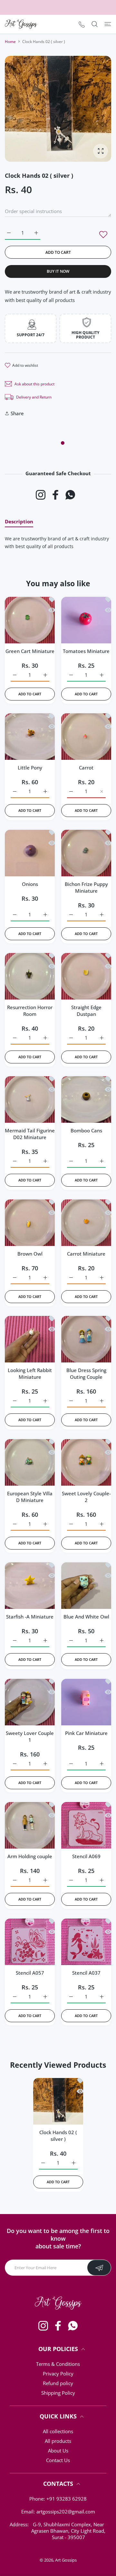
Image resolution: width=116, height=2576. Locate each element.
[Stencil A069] (86, 1824)
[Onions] (30, 851)
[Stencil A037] (86, 1940)
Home (10, 42)
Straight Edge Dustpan (86, 1011)
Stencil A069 (86, 1856)
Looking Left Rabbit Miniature (30, 1374)
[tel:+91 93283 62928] (82, 24)
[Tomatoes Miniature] (86, 618)
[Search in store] (95, 24)
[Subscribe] (99, 2268)
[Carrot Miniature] (86, 1221)
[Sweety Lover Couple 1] (30, 1700)
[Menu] (108, 24)
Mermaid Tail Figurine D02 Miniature (30, 1134)
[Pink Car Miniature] (86, 1700)
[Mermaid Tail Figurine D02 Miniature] (30, 1098)
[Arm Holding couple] (30, 1824)
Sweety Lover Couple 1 (30, 1736)
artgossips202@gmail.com (66, 2512)
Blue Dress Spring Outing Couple (86, 1374)
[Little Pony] (30, 735)
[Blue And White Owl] (86, 1584)
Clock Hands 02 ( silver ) (58, 2136)
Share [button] (17, 413)
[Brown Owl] (30, 1221)
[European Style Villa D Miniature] (30, 1461)
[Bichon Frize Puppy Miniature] (86, 851)
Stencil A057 (30, 1973)
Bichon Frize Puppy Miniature (86, 887)
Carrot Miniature (86, 1254)
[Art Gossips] (21, 24)
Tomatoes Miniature (86, 651)
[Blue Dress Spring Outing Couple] (86, 1338)
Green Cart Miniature (30, 651)
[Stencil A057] (30, 1940)
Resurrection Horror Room (30, 1011)
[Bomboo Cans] (86, 1098)
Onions (30, 884)
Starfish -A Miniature (30, 1617)
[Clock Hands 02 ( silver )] (58, 2100)
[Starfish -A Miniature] (30, 1584)
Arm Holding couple (30, 1856)
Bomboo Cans (86, 1130)
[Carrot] (86, 735)
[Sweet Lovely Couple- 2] (86, 1461)
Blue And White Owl (86, 1617)
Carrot (86, 768)
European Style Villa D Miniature (30, 1497)
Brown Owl (30, 1254)
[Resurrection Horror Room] (30, 975)
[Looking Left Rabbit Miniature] (30, 1338)
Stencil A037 (86, 1973)
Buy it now (58, 271)
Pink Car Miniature (86, 1733)
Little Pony (30, 768)
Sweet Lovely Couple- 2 (86, 1497)
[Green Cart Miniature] (30, 618)
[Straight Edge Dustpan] (86, 975)
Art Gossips (66, 2560)
